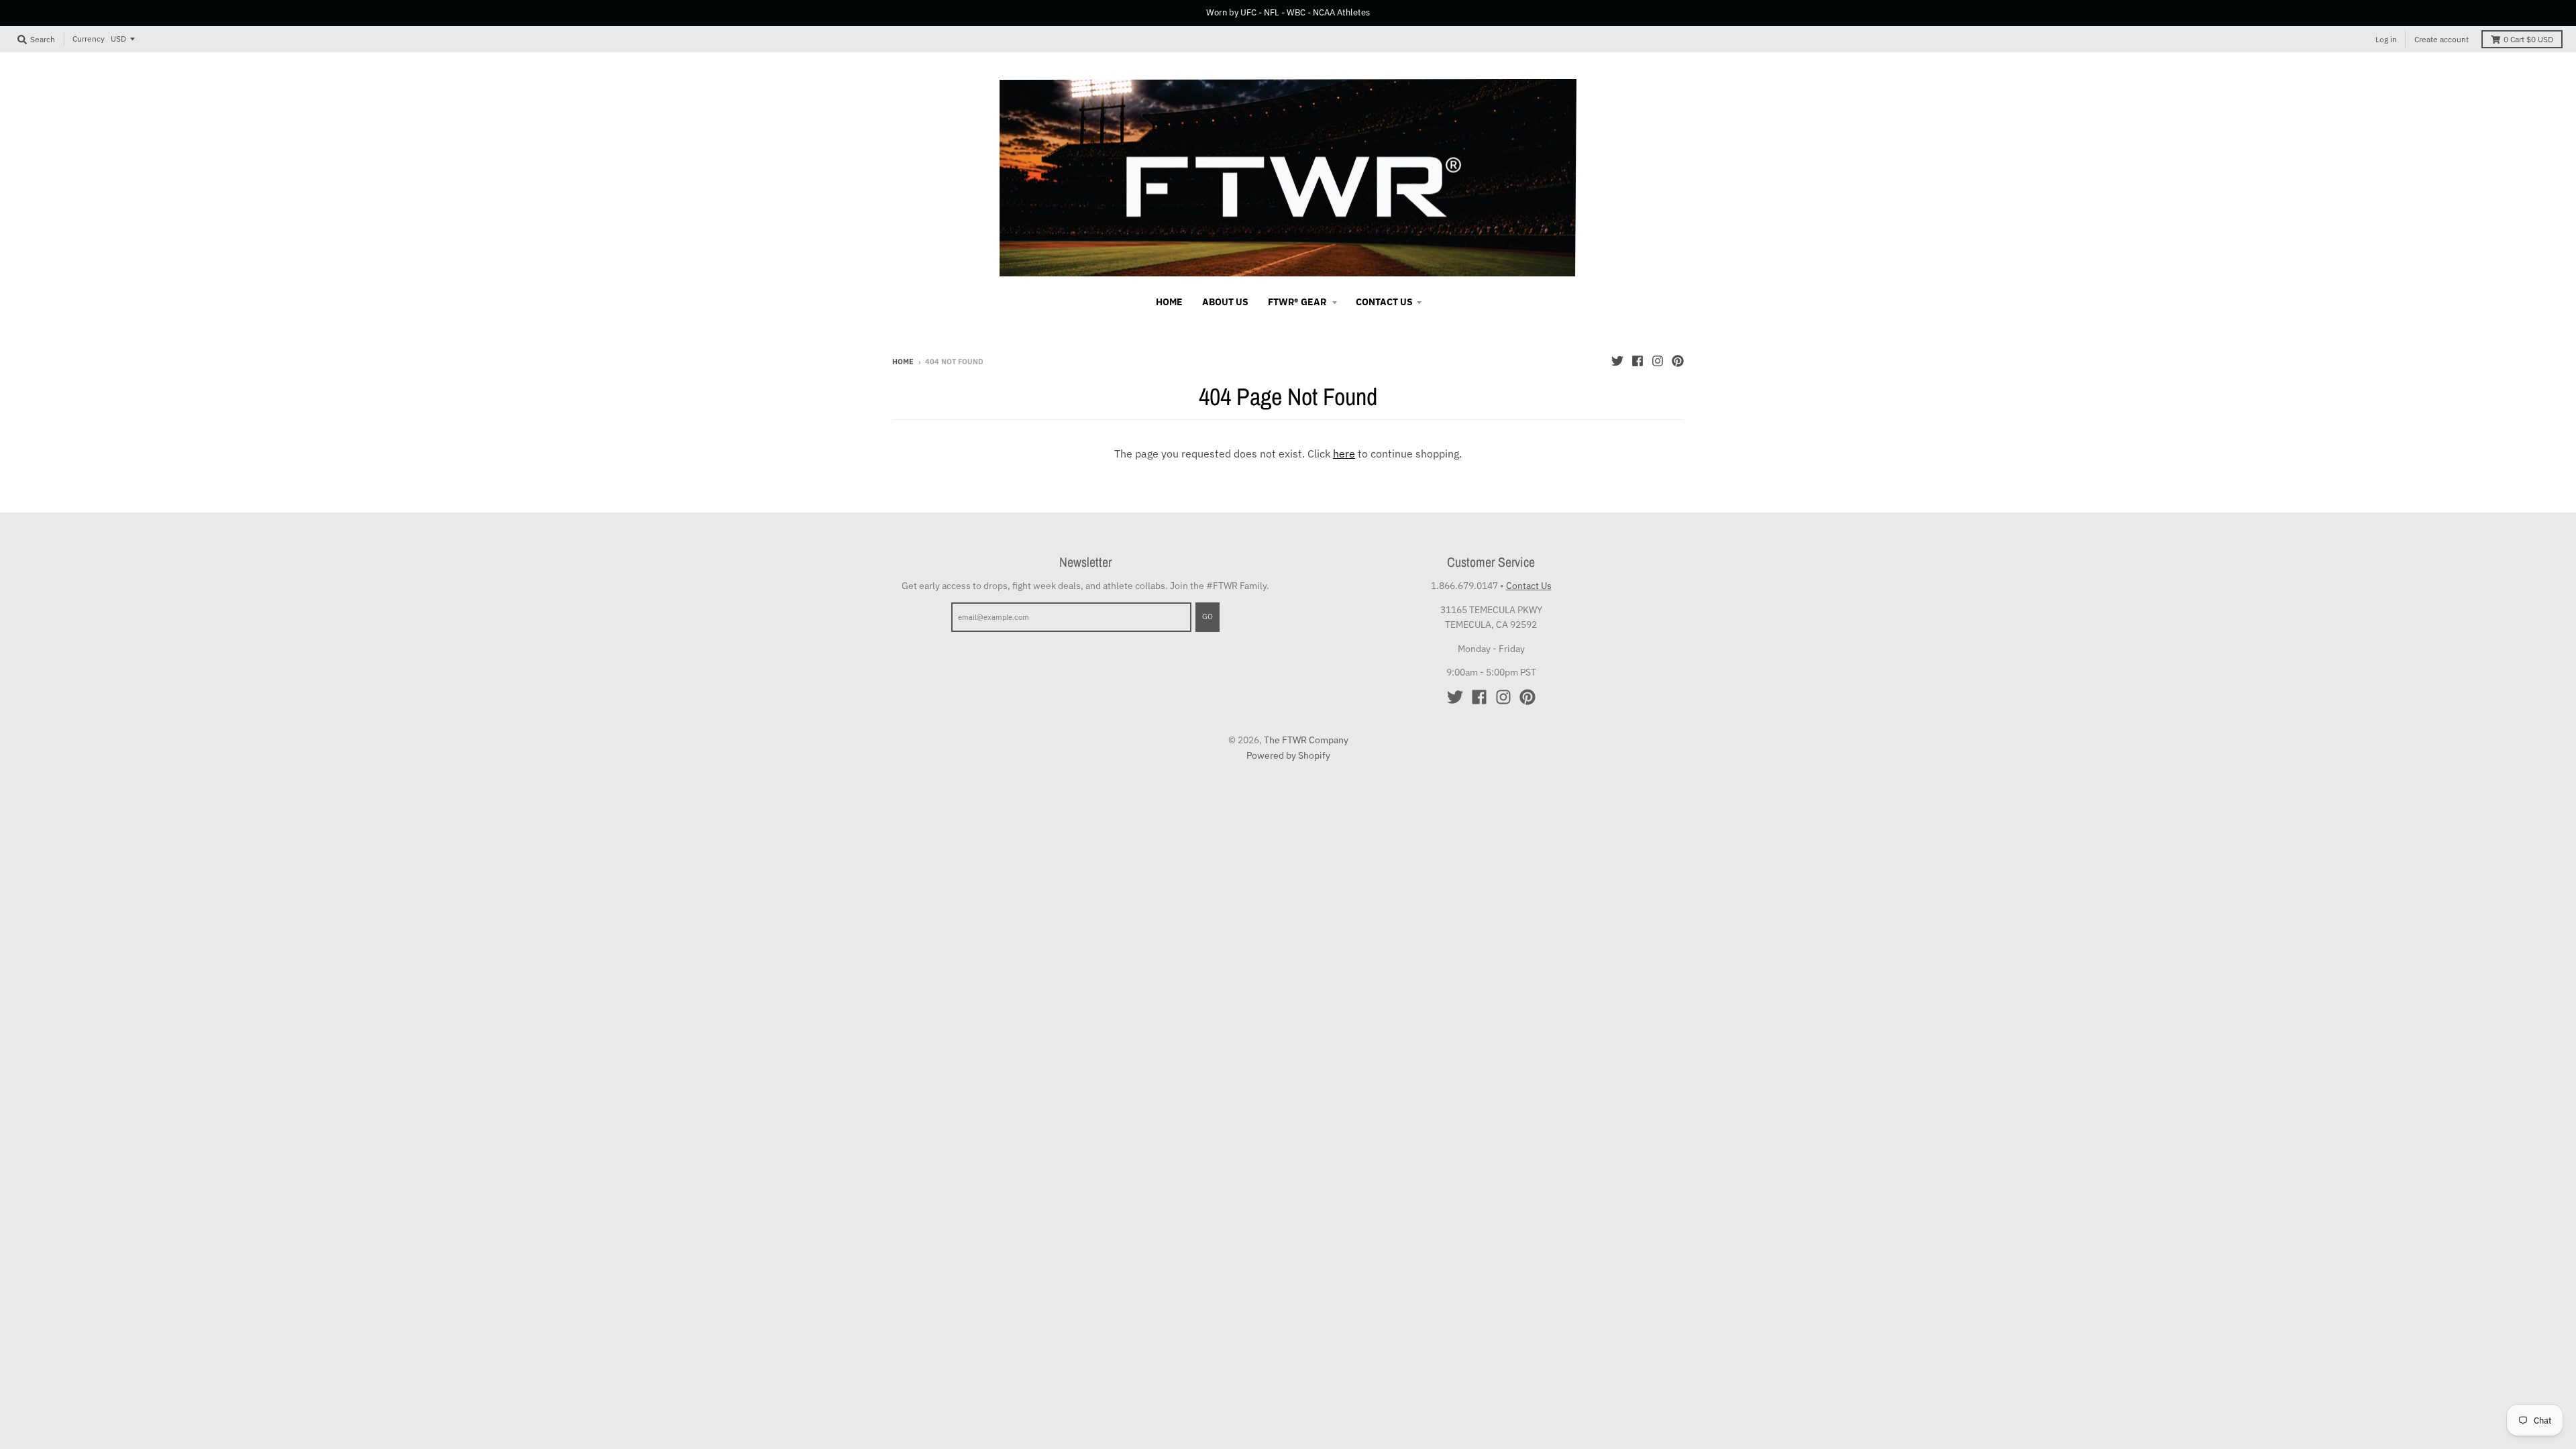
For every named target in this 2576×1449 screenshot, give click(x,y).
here (1344, 453)
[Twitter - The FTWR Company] (1617, 361)
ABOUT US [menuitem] (1225, 302)
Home (903, 362)
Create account (2441, 39)
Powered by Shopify (1288, 755)
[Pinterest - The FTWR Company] (1678, 361)
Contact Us (1529, 586)
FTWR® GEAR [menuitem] (1298, 302)
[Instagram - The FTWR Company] (1658, 361)
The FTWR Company (1306, 740)
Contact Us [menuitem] (1384, 302)
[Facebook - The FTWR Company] (1638, 361)
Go (1207, 616)
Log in (2386, 39)
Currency (89, 39)
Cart (2528, 39)
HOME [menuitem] (1169, 302)
